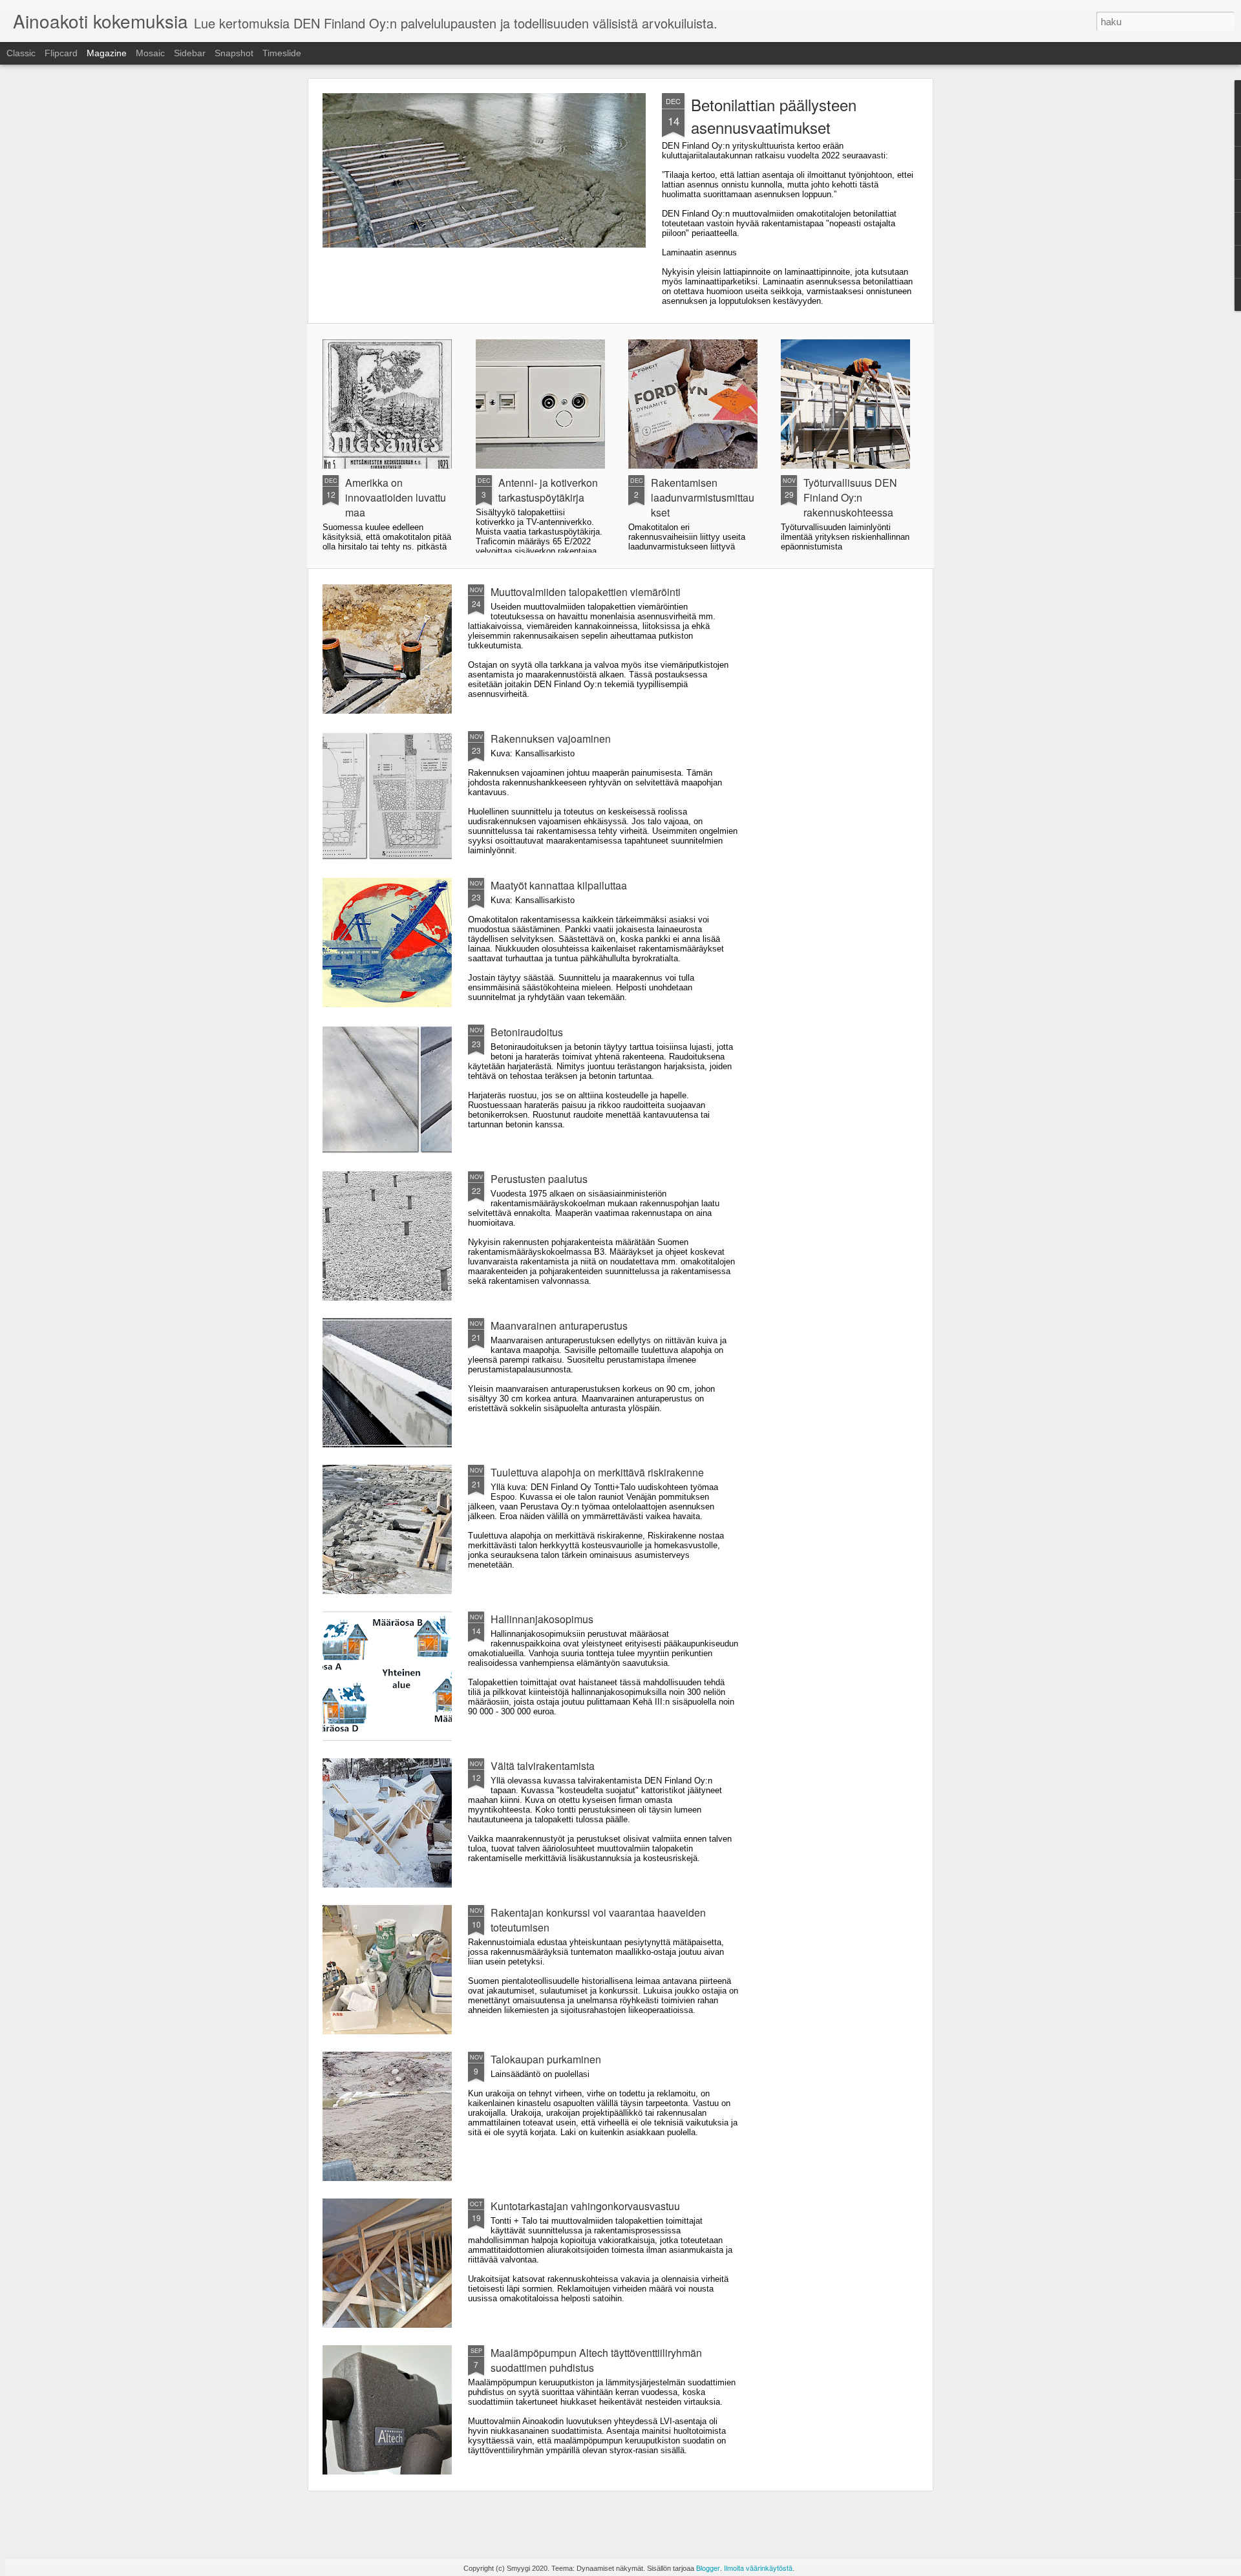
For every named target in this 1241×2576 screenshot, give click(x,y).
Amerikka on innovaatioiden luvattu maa (396, 497)
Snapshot (234, 53)
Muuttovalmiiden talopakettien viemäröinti (586, 592)
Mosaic (150, 53)
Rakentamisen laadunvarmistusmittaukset (703, 497)
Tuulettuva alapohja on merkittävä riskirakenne (597, 1472)
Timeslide (282, 53)
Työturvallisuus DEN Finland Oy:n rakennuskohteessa (850, 497)
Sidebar (190, 53)
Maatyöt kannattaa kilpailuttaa (559, 885)
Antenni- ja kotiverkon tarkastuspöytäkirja (548, 490)
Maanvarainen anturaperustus (559, 1325)
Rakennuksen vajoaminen (551, 739)
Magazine (107, 53)
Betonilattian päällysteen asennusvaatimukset (774, 116)
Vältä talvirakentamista (543, 1766)
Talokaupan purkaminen (546, 2059)
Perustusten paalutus (539, 1179)
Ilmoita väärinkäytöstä (758, 2568)
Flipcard (61, 53)
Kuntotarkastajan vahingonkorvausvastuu (585, 2206)
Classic (21, 53)
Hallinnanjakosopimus (542, 1619)
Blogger (708, 2568)
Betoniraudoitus (527, 1032)
